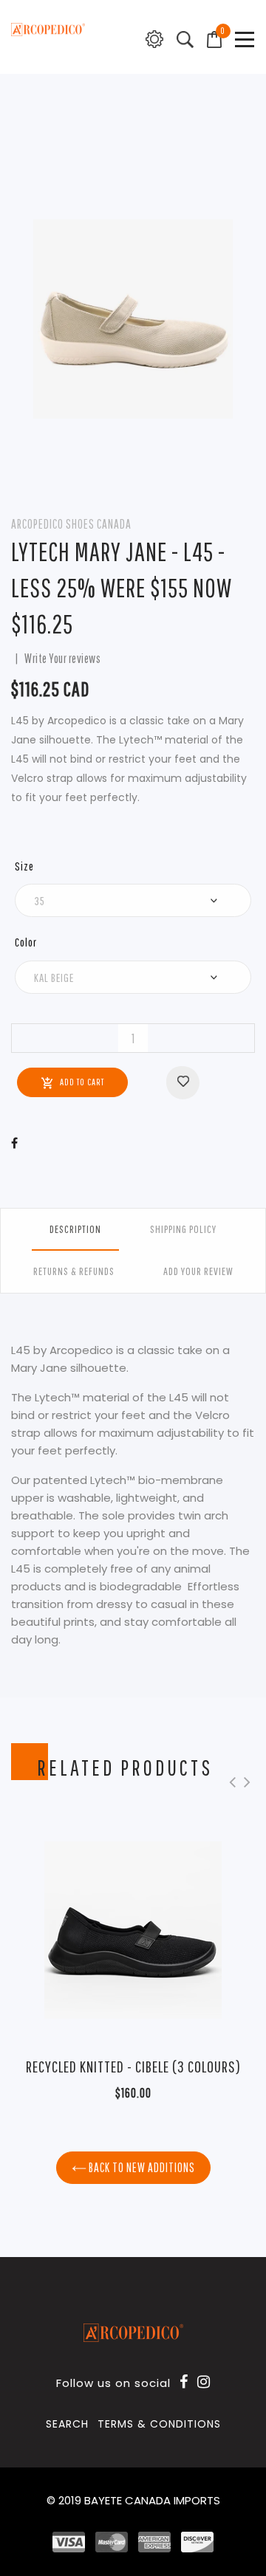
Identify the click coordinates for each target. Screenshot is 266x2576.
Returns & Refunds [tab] (74, 1271)
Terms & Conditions (159, 2424)
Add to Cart (82, 1082)
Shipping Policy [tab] (183, 1229)
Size (24, 866)
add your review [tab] (198, 1271)
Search (67, 2424)
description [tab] (75, 1229)
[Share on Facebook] (15, 1143)
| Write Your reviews (56, 658)
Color (26, 942)
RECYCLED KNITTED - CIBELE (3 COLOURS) (133, 2066)
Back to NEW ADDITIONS (141, 2167)
